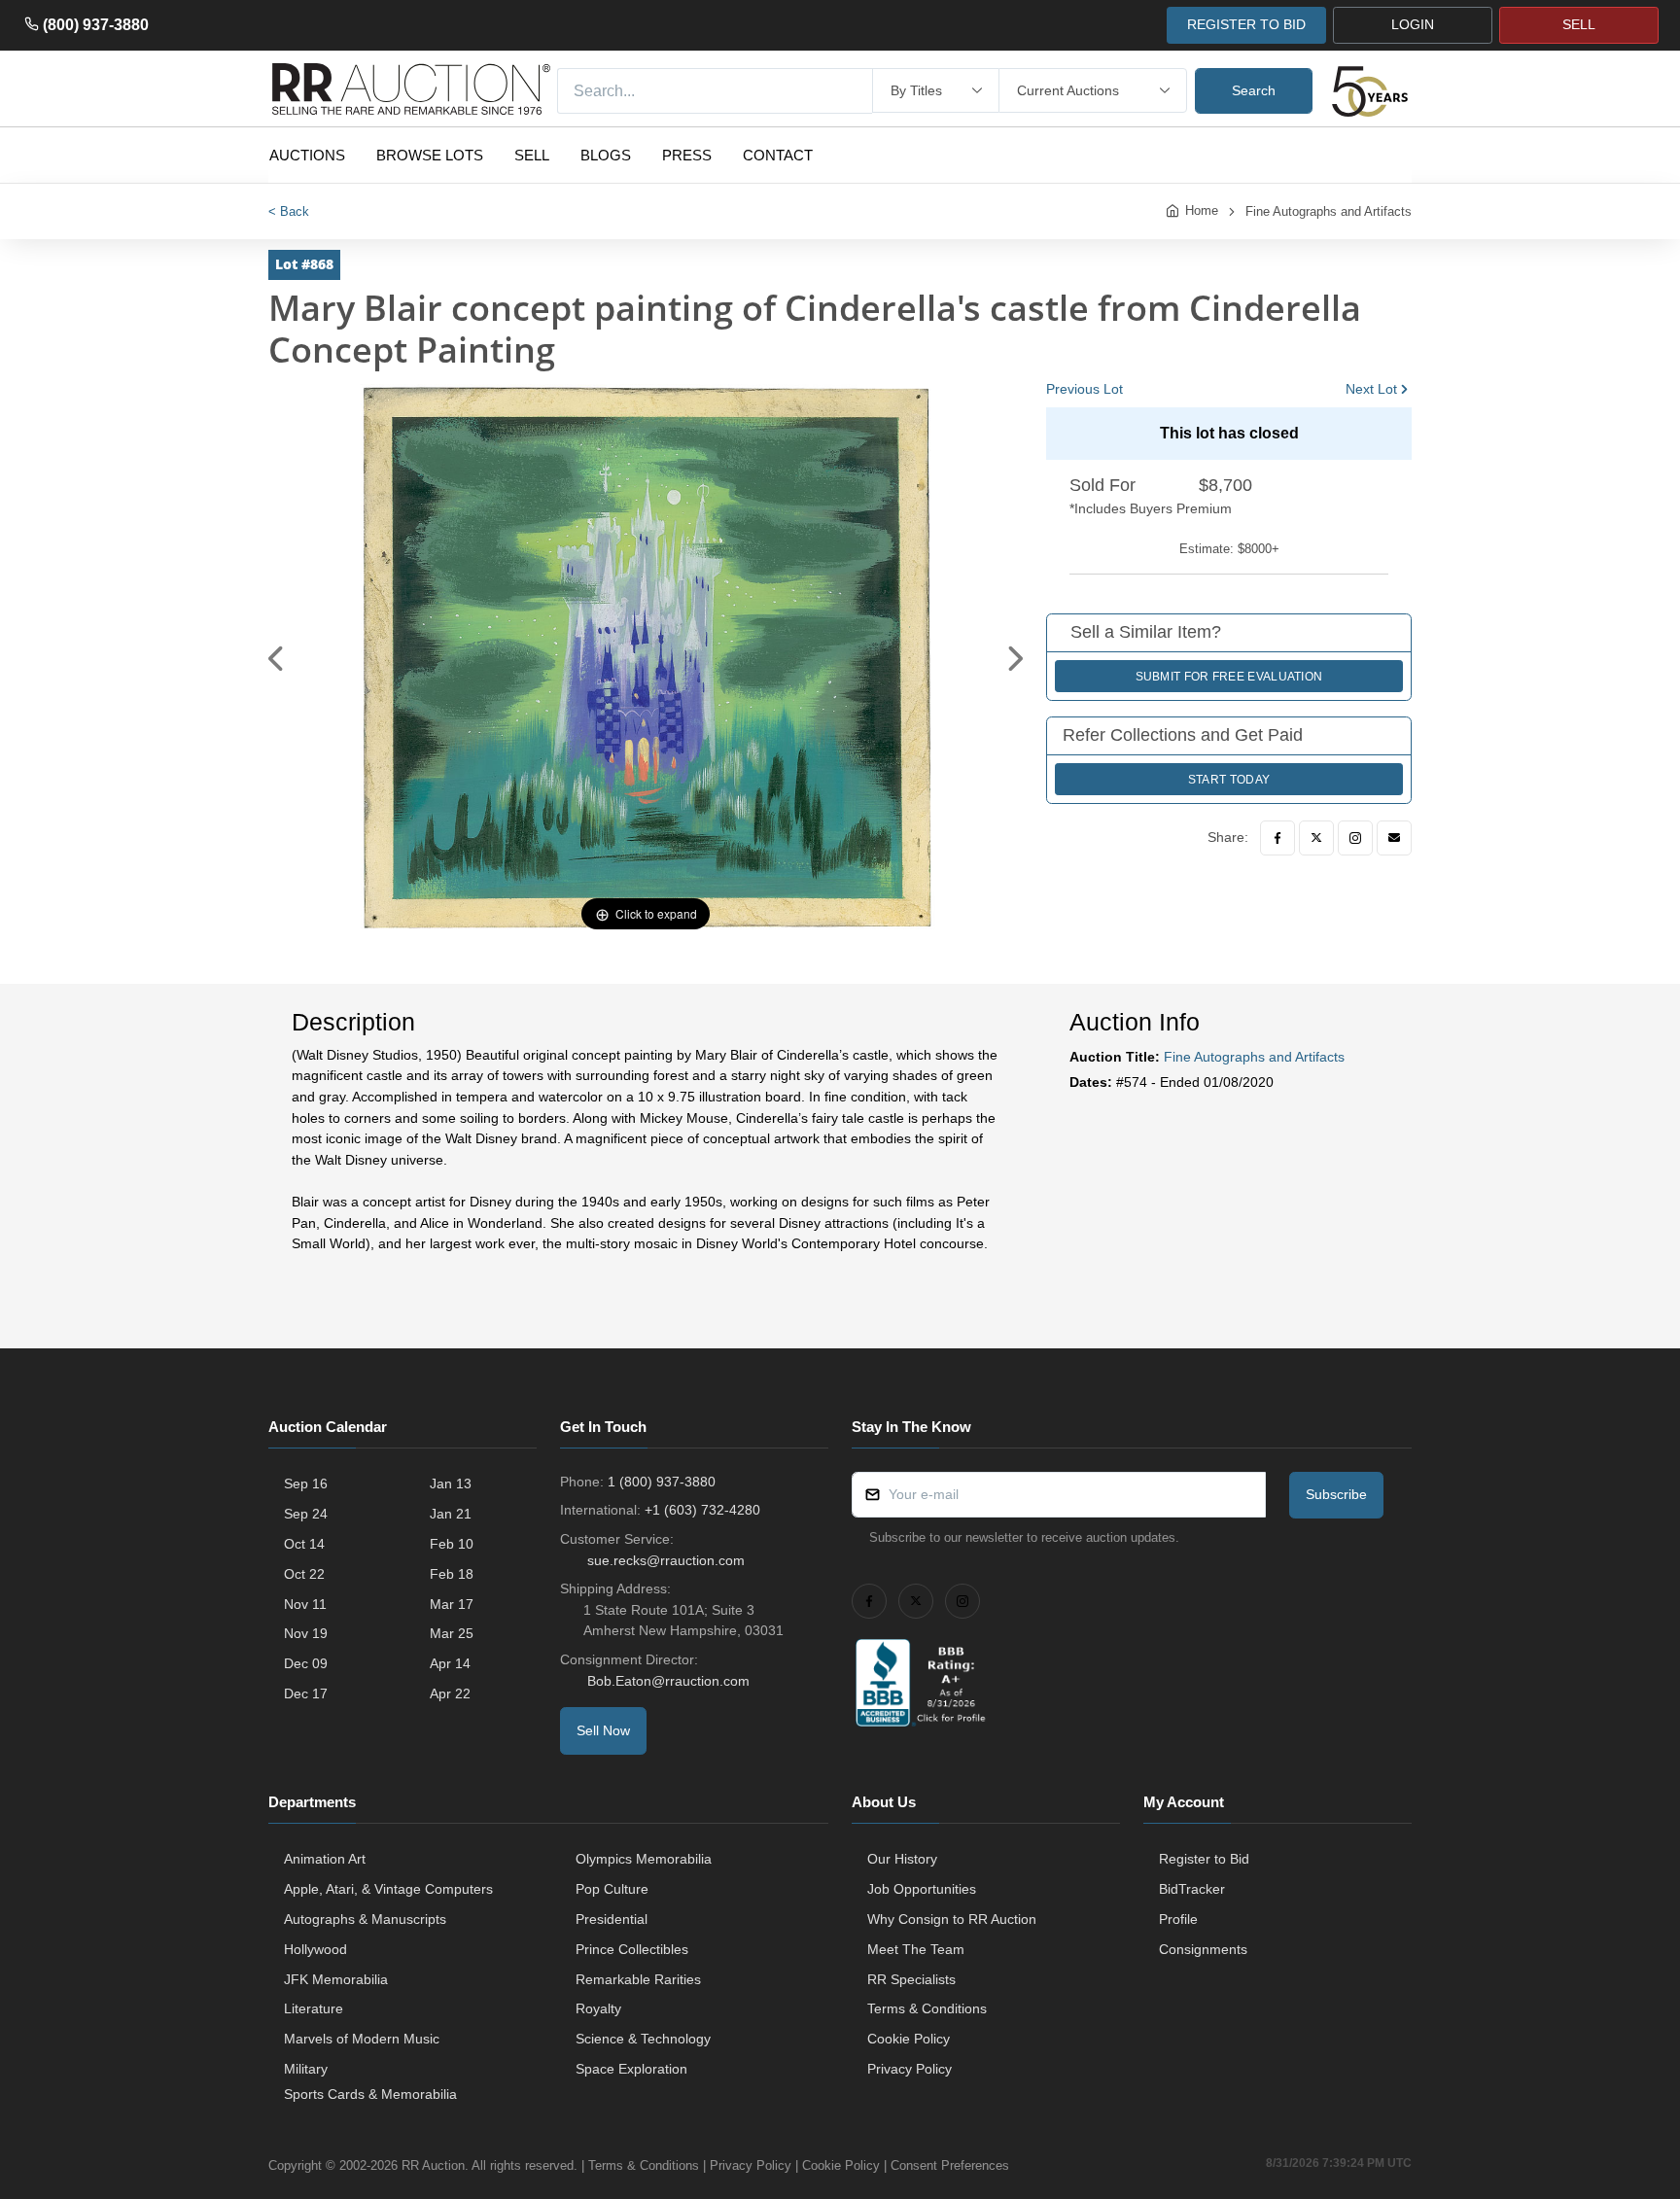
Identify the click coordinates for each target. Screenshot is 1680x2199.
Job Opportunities (922, 1889)
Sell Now (603, 1730)
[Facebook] (1277, 838)
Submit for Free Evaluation (1229, 677)
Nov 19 (306, 1633)
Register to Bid (1204, 1859)
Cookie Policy (909, 2039)
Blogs (606, 155)
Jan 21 (451, 1514)
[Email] (1394, 838)
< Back (289, 211)
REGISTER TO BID (1246, 24)
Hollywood (315, 1949)
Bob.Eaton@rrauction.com (668, 1681)
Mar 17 (452, 1604)
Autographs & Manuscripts (365, 1919)
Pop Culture (612, 1889)
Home (1202, 210)
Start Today (1229, 780)
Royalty (598, 2008)
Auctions (307, 155)
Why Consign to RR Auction (952, 1919)
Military (306, 2069)
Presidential (612, 1919)
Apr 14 (450, 1663)
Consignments (1203, 1949)
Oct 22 (304, 1574)
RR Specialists (911, 1979)
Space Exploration (631, 2069)
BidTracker (1192, 1889)
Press (687, 155)
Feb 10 (452, 1544)
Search (1254, 90)
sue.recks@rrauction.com (666, 1560)
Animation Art (325, 1859)
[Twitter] (1316, 838)
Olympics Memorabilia (644, 1859)
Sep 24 (306, 1514)
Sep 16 (306, 1483)
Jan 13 (451, 1483)
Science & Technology (643, 2039)
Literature (314, 2008)
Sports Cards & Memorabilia (370, 2094)
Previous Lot (1085, 389)
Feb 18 (452, 1574)
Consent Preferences (950, 2165)
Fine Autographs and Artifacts (1329, 211)
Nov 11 (305, 1604)
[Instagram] (1355, 838)
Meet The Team (916, 1949)
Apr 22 (450, 1693)
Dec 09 (306, 1663)
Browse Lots (430, 155)
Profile (1178, 1919)
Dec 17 (306, 1693)
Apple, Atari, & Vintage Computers (388, 1889)
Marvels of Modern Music (362, 2039)
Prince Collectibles (632, 1949)
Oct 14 (304, 1544)
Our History (902, 1859)
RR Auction (433, 2165)
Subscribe (1336, 1494)
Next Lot (1371, 389)
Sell (532, 155)
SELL (1579, 24)
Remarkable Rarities (638, 1979)
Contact (778, 155)
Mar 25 (452, 1633)
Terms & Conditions (927, 2008)
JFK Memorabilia (336, 1979)
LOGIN (1413, 24)
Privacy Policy (910, 2069)
